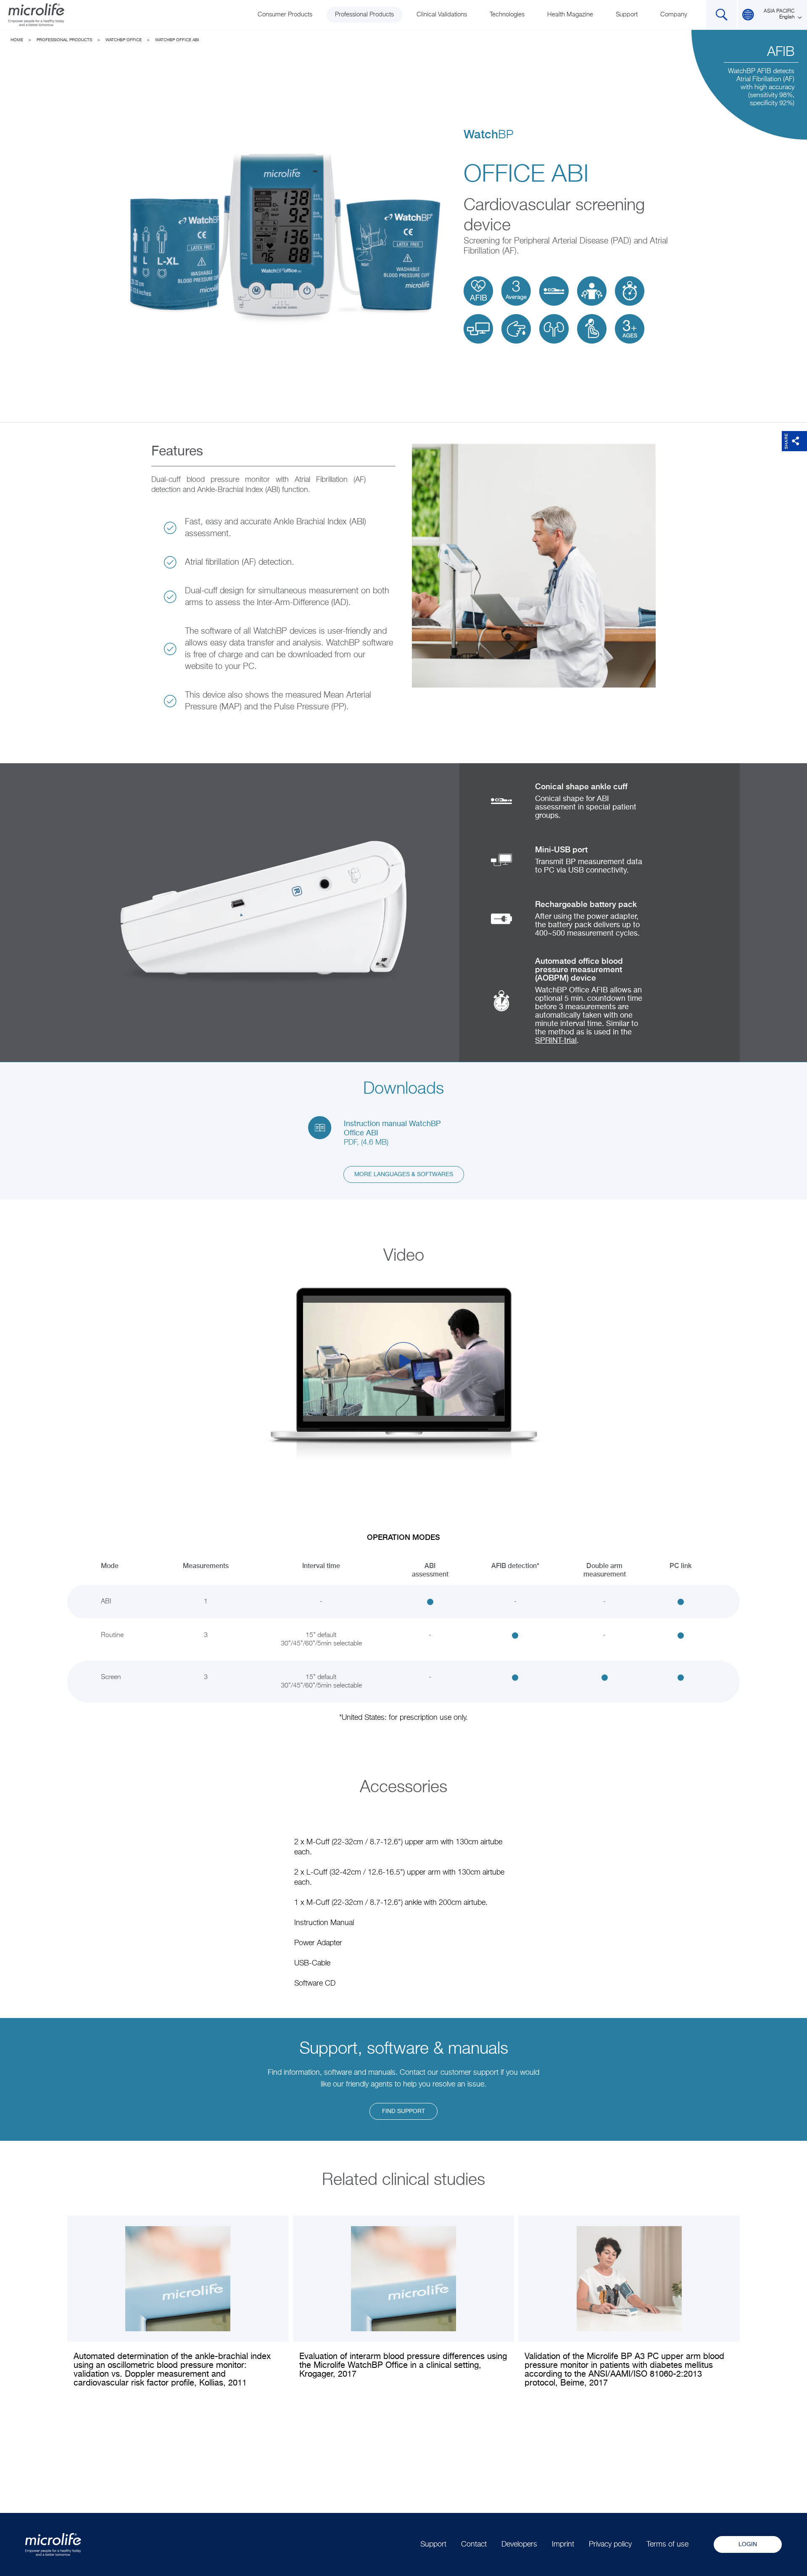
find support (403, 2111)
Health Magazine (570, 15)
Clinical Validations (442, 15)
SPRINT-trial (556, 1041)
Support (627, 15)
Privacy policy (610, 2544)
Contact (474, 2544)
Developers (519, 2544)
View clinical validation (178, 2308)
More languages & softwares (404, 1174)
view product (629, 2308)
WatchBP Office (124, 40)
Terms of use (667, 2544)
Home (17, 40)
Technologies (507, 15)
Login (748, 2544)
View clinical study (403, 2304)
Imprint (563, 2544)
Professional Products (364, 15)
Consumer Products (285, 15)
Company (674, 15)
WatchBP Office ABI (177, 40)
